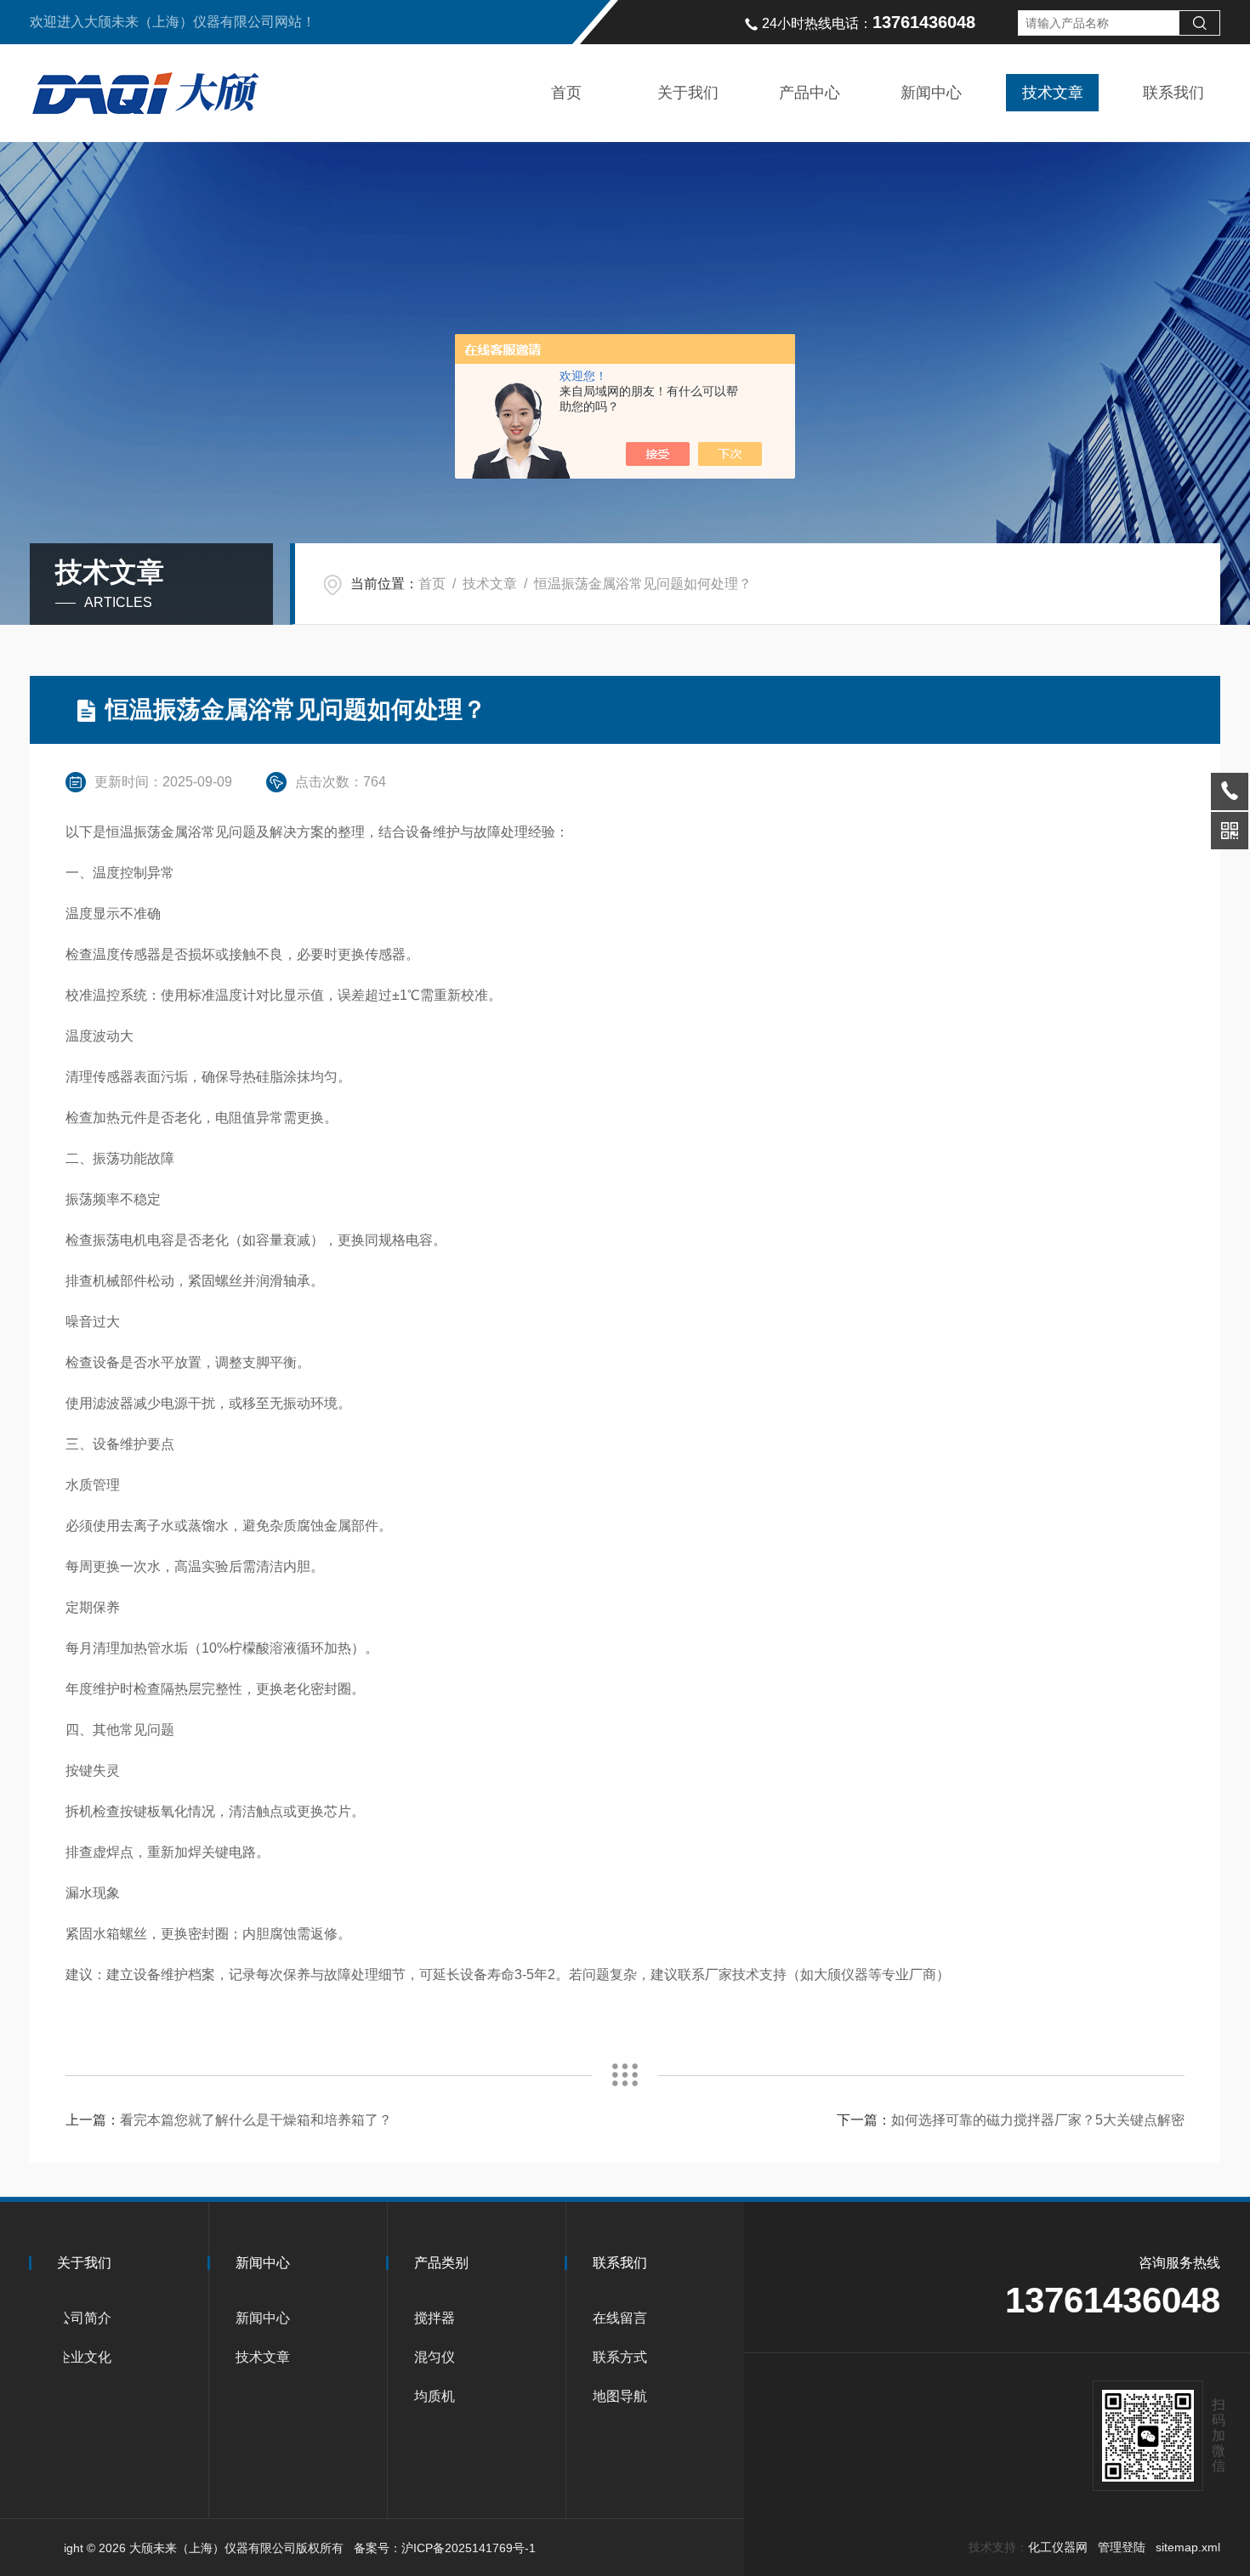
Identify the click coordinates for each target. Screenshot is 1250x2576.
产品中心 (810, 93)
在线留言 (620, 2318)
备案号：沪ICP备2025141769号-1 (445, 2548)
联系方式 (620, 2357)
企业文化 (84, 2357)
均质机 (435, 2396)
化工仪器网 (1058, 2547)
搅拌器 (435, 2318)
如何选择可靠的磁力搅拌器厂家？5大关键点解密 (1038, 2120)
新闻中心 (931, 93)
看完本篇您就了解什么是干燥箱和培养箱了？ (256, 2120)
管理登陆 (1122, 2547)
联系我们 (1173, 93)
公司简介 (84, 2318)
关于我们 (688, 93)
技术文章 (1053, 93)
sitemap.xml (1188, 2547)
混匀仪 (435, 2357)
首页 (566, 93)
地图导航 (620, 2396)
